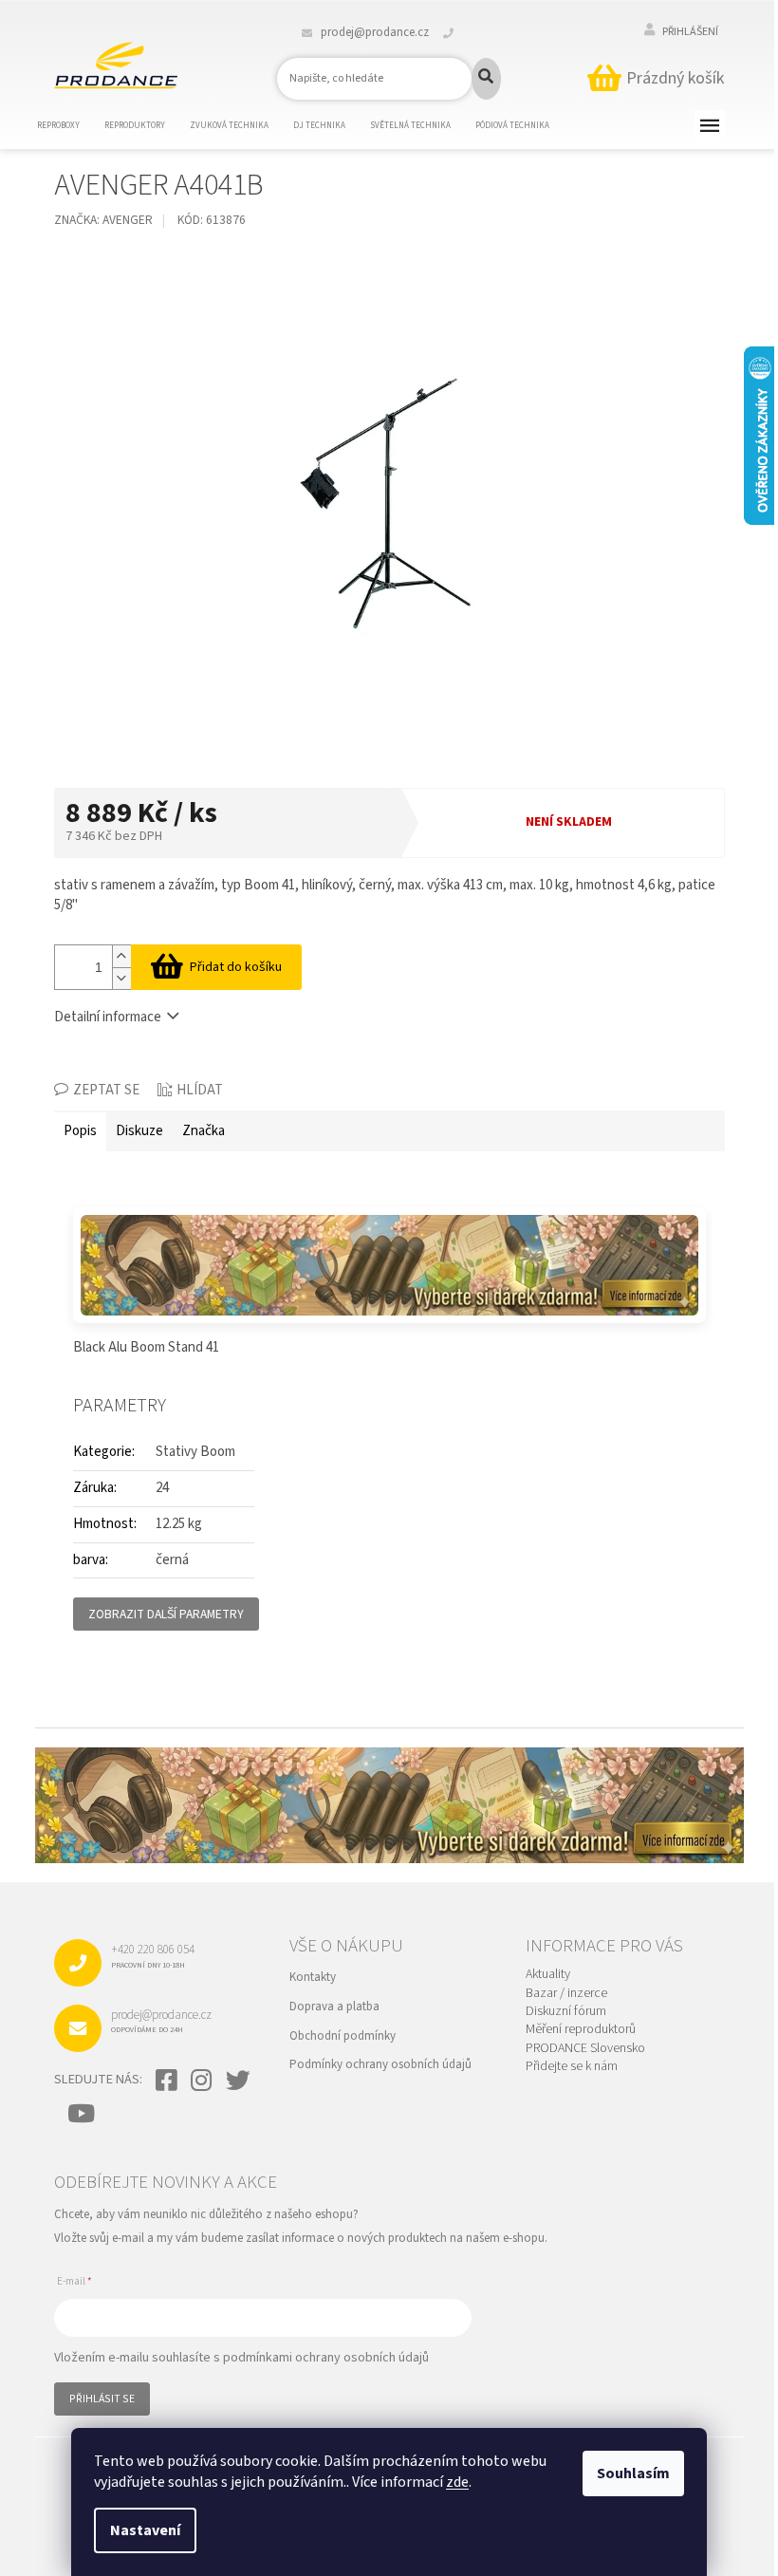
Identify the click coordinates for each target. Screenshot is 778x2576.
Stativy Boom (195, 1452)
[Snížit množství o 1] (121, 978)
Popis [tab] (80, 1131)
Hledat (486, 79)
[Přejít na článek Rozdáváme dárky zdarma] (389, 1265)
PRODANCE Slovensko (585, 2049)
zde (457, 2482)
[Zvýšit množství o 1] (121, 956)
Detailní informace (108, 1017)
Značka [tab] (204, 1131)
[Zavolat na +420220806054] (460, 32)
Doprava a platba (334, 2007)
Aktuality (548, 1975)
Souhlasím (633, 2473)
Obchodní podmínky (343, 2036)
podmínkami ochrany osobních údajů (326, 2358)
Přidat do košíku (236, 967)
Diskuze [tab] (139, 1131)
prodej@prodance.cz (161, 2021)
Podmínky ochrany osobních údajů (380, 2064)
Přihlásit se (102, 2399)
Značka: (103, 220)
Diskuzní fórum (566, 2012)
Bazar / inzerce (566, 1994)
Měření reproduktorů (581, 2030)
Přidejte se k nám (572, 2067)
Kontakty (313, 1977)
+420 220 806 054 (153, 1955)
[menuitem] (70, 126)
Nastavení (145, 2530)
